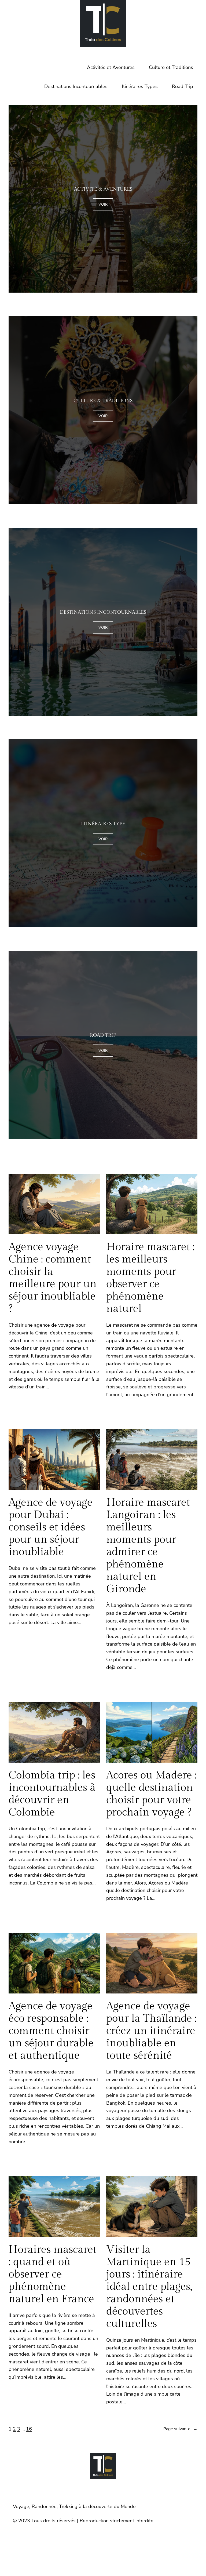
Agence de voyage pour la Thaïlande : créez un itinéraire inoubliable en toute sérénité (151, 2031)
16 (29, 2429)
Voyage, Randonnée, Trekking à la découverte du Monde (74, 2506)
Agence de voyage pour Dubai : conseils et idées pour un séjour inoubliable (51, 1527)
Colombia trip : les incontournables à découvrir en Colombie (52, 1794)
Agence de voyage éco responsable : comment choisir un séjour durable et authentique (51, 2031)
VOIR (103, 204)
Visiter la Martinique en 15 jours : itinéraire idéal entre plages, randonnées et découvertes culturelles (149, 2287)
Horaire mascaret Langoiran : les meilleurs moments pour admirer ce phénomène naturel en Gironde (148, 1546)
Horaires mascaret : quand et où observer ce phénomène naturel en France (53, 2274)
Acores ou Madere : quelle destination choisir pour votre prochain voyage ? (151, 1794)
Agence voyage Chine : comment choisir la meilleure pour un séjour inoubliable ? (53, 1278)
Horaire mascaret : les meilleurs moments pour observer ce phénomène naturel (150, 1278)
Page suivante (180, 2429)
